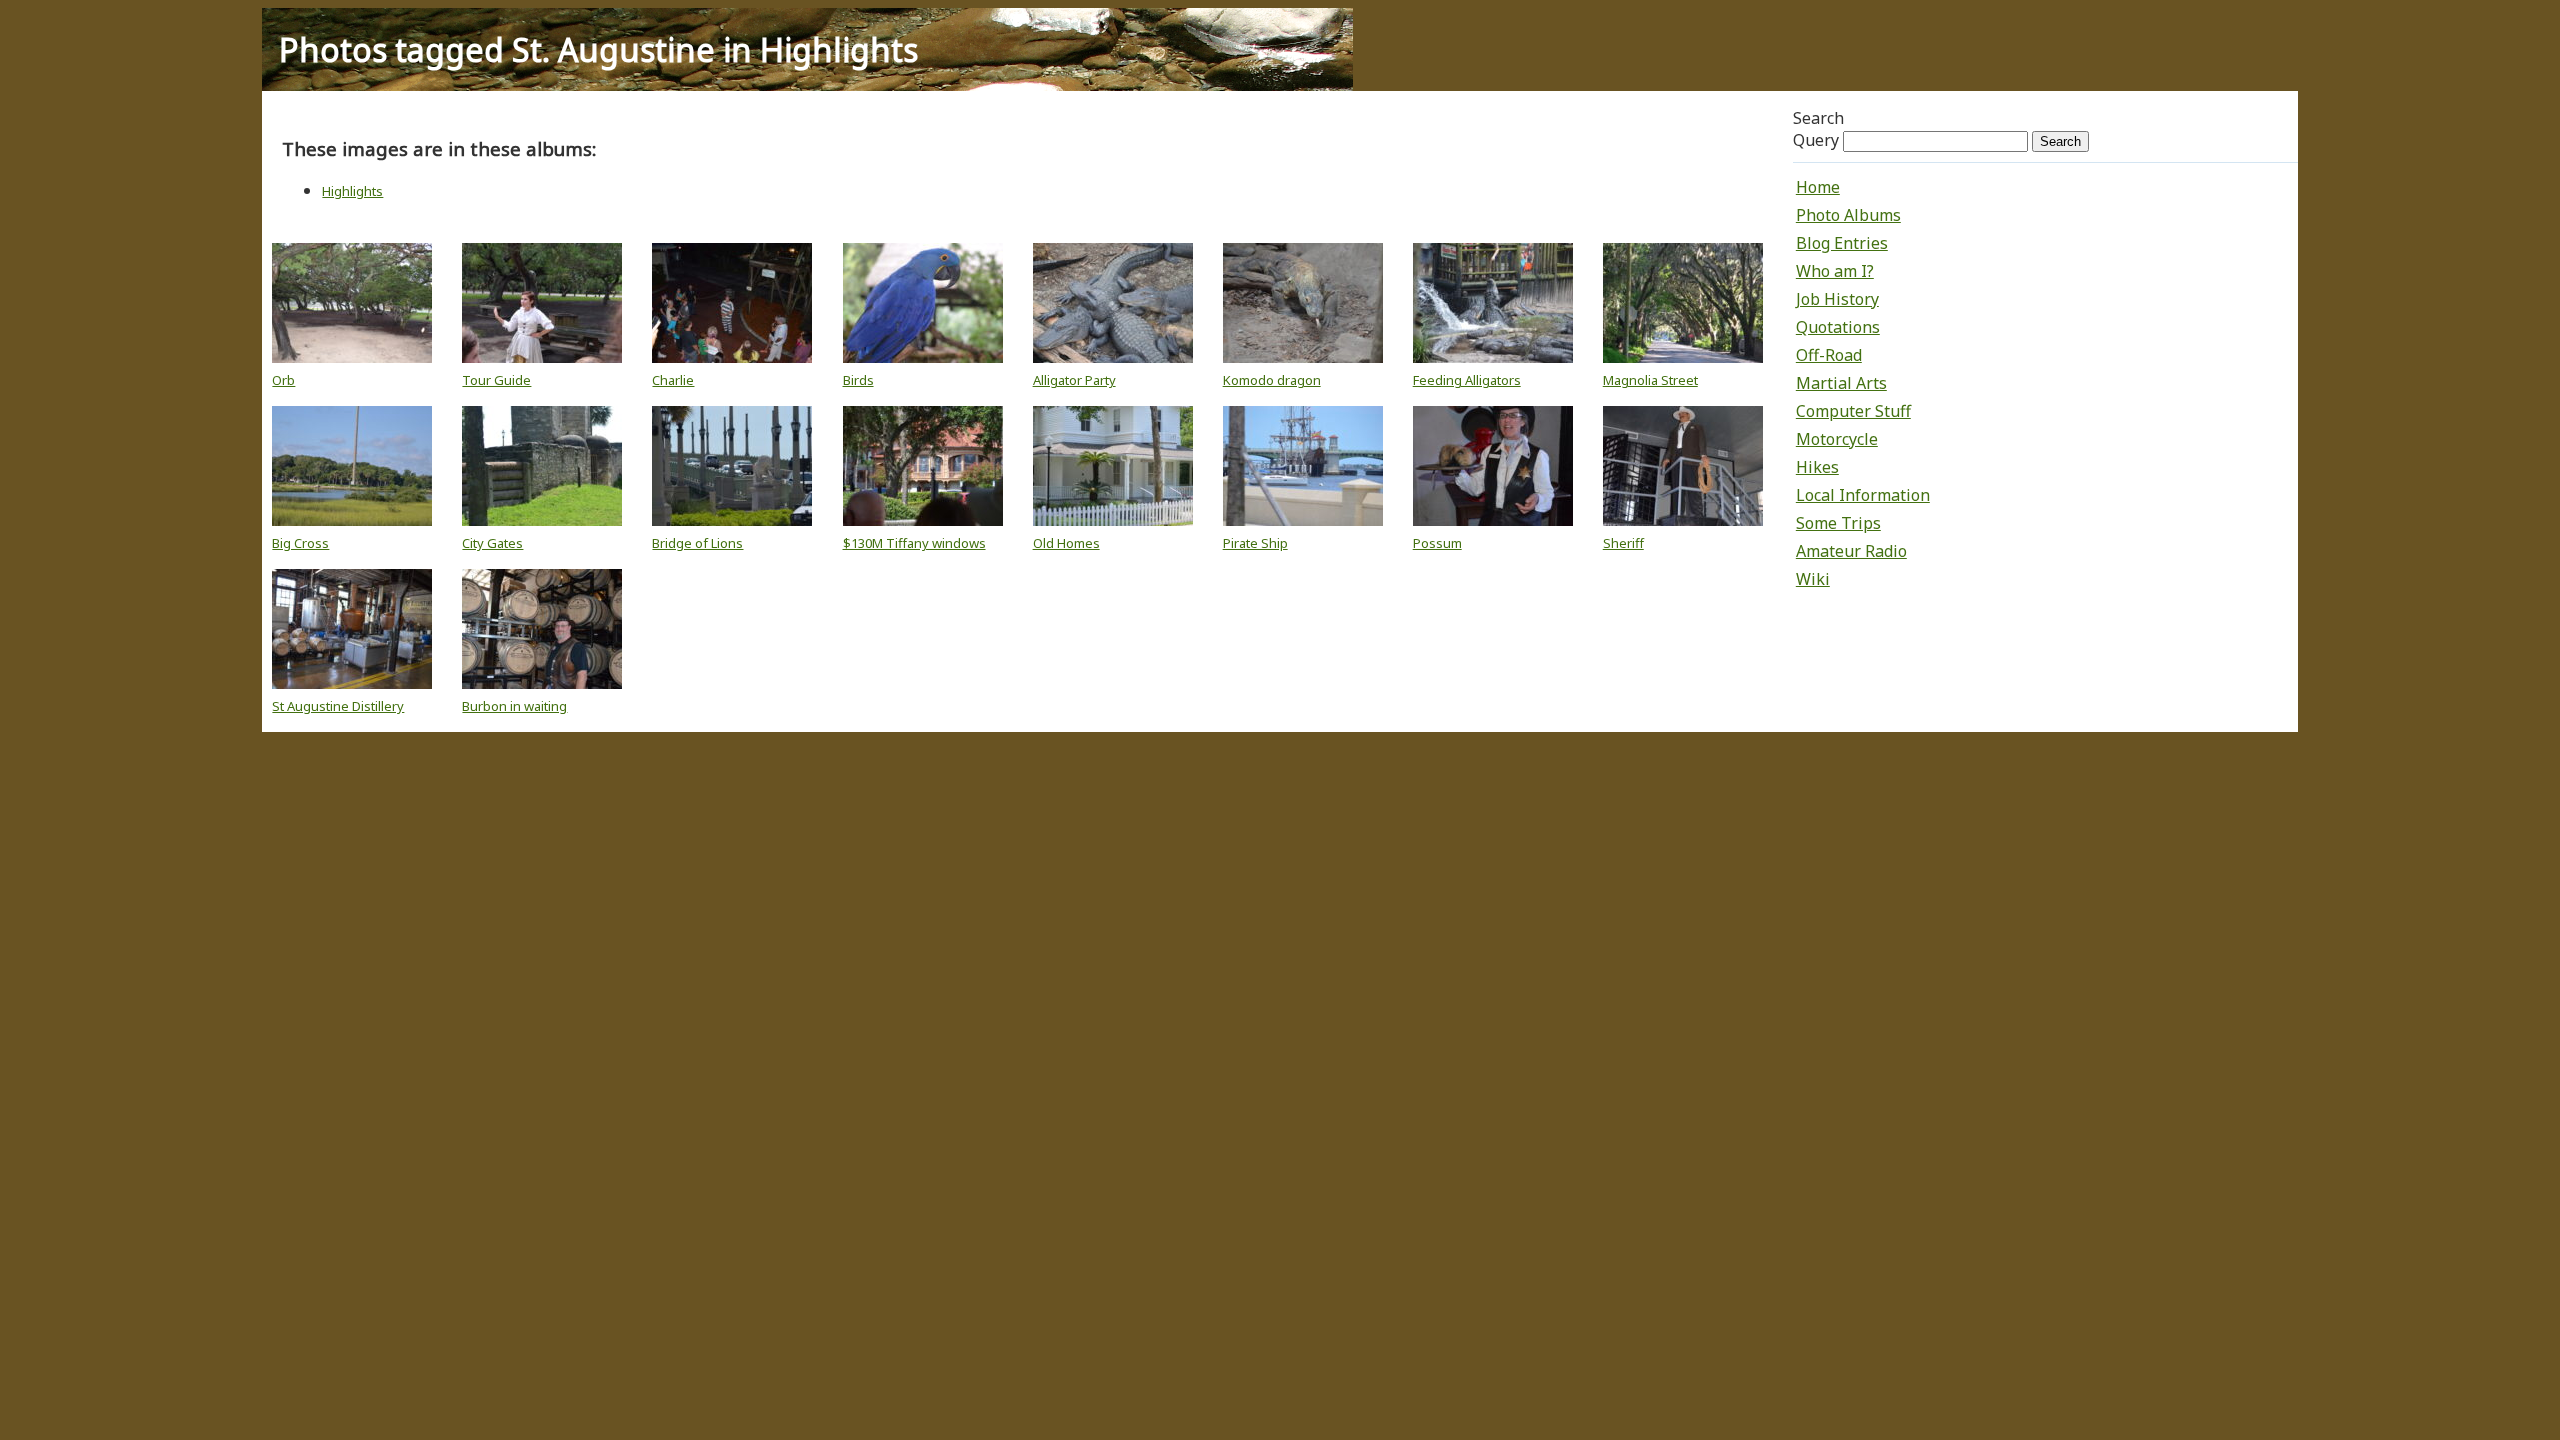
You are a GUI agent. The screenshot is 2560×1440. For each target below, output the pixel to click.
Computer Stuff (1853, 411)
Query (1816, 140)
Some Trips (1838, 523)
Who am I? (1835, 271)
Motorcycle (1837, 439)
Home (1818, 187)
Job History (1837, 299)
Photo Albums (1848, 215)
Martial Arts (1841, 383)
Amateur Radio (1851, 551)
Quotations (1838, 327)
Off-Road (1829, 355)
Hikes (1817, 467)
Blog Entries (1842, 243)
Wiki (1813, 579)
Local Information (1863, 495)
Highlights (352, 191)
